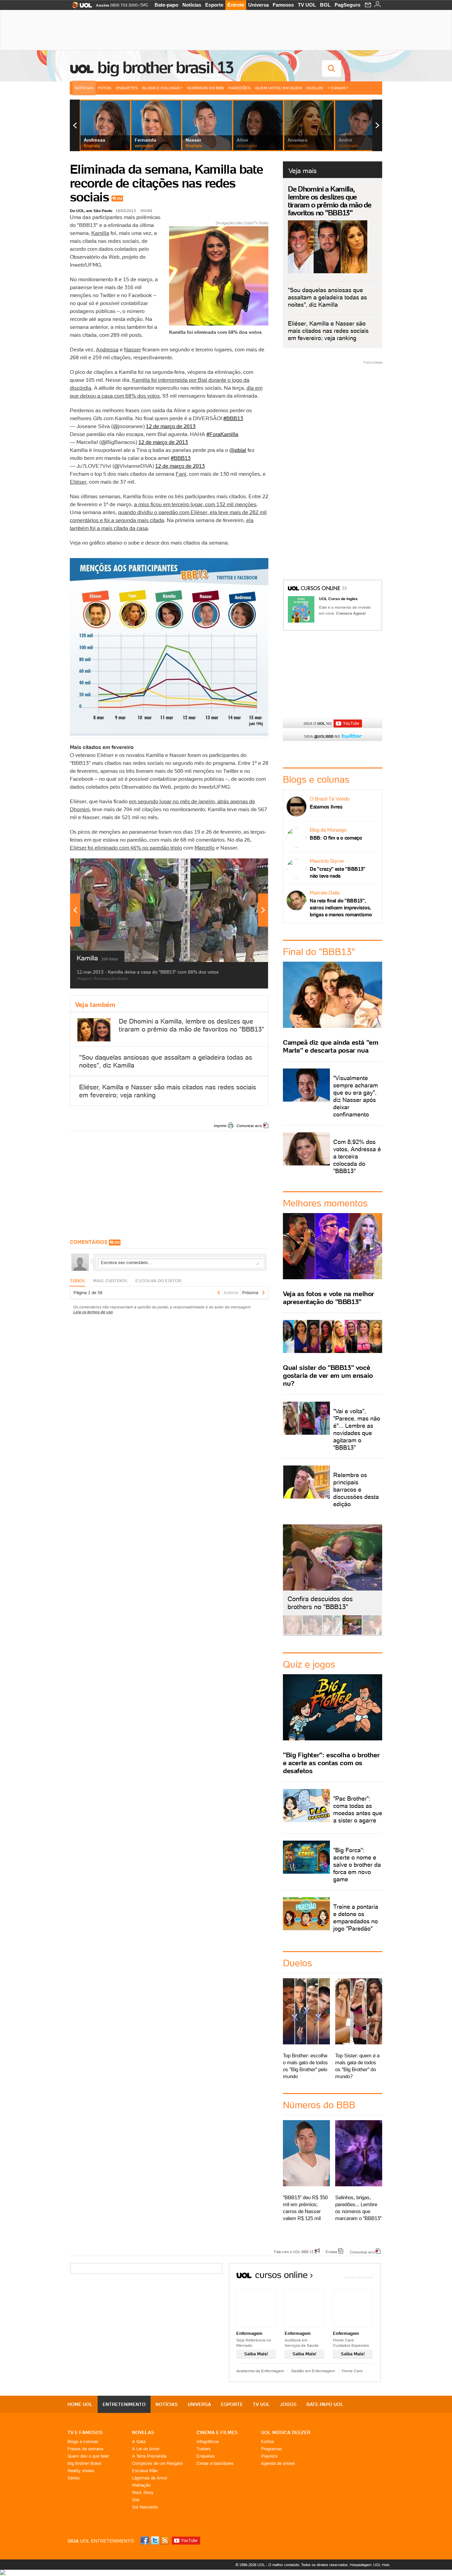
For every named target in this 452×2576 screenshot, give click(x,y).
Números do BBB (205, 88)
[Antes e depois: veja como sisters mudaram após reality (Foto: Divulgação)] (293, 1633)
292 (119, 198)
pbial (240, 450)
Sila (136, 2500)
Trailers (204, 2449)
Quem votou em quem (278, 88)
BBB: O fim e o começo (336, 838)
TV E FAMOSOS (85, 2432)
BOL (325, 5)
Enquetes (127, 88)
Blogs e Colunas (161, 88)
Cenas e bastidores (215, 2463)
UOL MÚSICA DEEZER (286, 2432)
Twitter (156, 2540)
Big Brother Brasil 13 (165, 67)
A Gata (139, 2442)
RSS (165, 2540)
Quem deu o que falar (88, 2456)
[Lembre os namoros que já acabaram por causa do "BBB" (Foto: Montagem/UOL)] (312, 1633)
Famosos (283, 5)
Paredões (239, 88)
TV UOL (307, 5)
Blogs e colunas (83, 2442)
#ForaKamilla (222, 434)
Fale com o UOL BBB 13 (294, 2251)
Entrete (236, 5)
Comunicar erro (249, 1126)
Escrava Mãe (145, 2471)
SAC (144, 5)
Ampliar (247, 867)
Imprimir (220, 1126)
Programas (271, 2449)
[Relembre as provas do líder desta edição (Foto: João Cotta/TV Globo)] (372, 1633)
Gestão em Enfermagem (313, 2371)
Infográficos (208, 2442)
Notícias (192, 5)
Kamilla (100, 233)
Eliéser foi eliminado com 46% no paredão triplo (126, 848)
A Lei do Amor (146, 2449)
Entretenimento (124, 2404)
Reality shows (81, 2471)
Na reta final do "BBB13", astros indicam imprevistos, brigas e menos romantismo (341, 908)
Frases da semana (85, 2449)
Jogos (288, 2404)
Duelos (315, 88)
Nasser (133, 349)
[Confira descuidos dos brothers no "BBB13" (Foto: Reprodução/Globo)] (352, 1633)
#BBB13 (233, 418)
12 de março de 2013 (171, 426)
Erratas (332, 2251)
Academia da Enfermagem (260, 2371)
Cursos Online (321, 589)
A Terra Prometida (149, 2456)
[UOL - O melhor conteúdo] (80, 7)
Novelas (143, 2432)
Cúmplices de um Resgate (157, 2463)
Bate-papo (166, 5)
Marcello (205, 848)
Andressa (107, 349)
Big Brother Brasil (84, 2463)
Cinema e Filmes (217, 2432)
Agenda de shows (278, 2463)
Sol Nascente (145, 2507)
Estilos (268, 2442)
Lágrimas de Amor (150, 2478)
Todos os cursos (359, 2277)
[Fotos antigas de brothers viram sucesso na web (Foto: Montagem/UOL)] (332, 1633)
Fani (181, 474)
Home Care (352, 2371)
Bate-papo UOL (325, 2404)
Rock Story (143, 2492)
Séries (74, 2478)
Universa (258, 5)
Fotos (105, 88)
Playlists (269, 2456)
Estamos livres (326, 807)
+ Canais (337, 88)
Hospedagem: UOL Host (370, 2565)
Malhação (141, 2485)
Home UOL (80, 2404)
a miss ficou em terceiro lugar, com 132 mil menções (195, 504)
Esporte (214, 5)
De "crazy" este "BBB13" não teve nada (338, 872)
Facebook (146, 2540)
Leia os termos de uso (93, 1312)
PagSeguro (347, 5)
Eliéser (78, 482)
